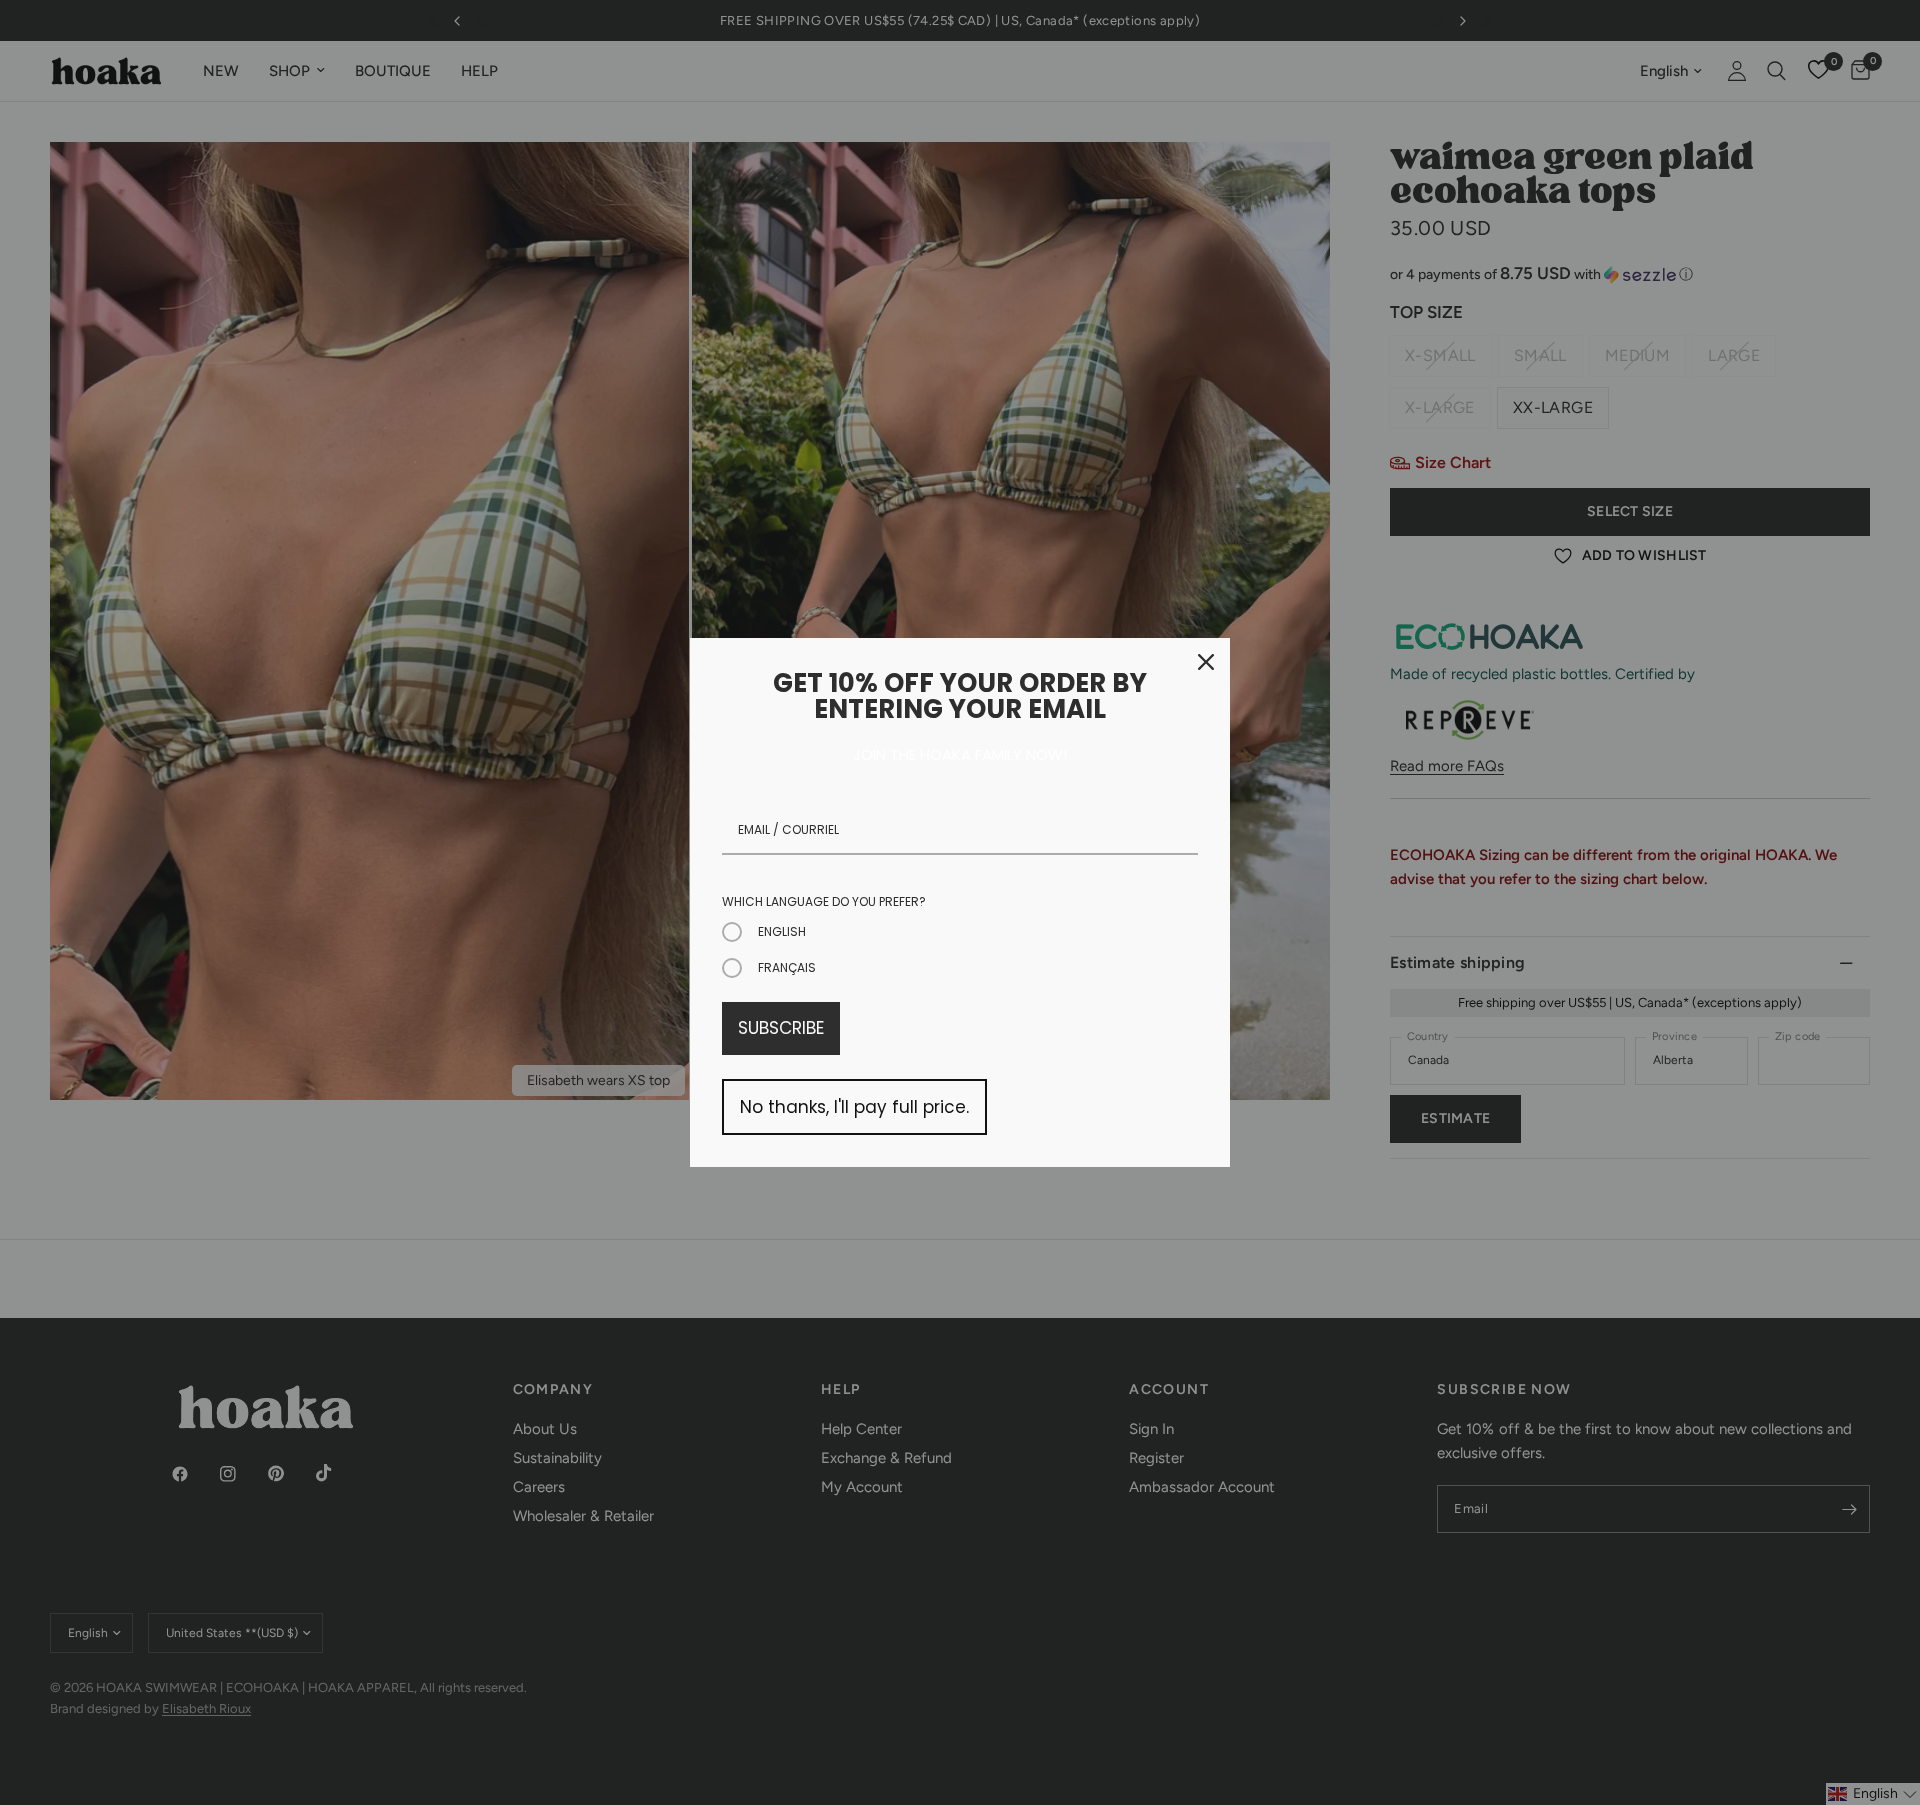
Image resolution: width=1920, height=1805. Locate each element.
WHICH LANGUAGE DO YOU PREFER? (824, 901)
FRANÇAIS (787, 967)
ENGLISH (782, 931)
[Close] (1206, 662)
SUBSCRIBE (781, 1028)
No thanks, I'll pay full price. (854, 1107)
